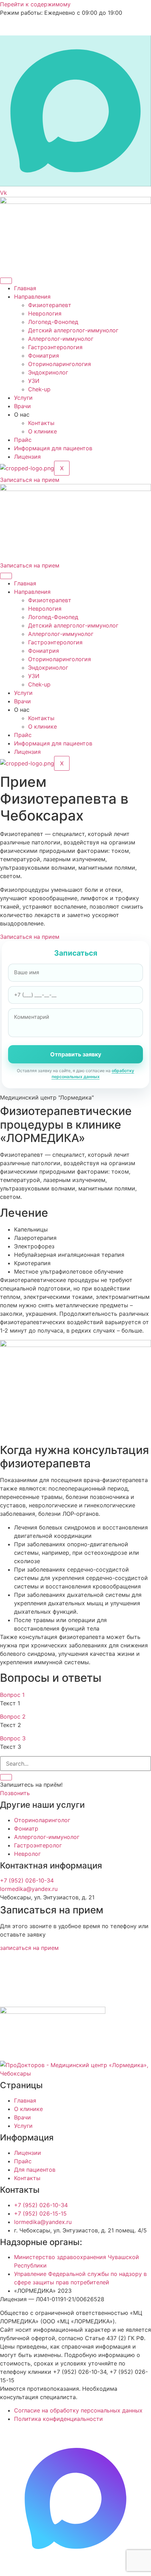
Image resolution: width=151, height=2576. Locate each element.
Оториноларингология (60, 364)
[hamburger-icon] (6, 281)
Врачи (22, 406)
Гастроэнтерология (55, 347)
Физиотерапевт (50, 305)
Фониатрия (44, 356)
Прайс (23, 440)
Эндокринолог (48, 372)
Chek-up (39, 389)
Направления (32, 297)
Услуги (23, 398)
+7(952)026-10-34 (50, 26)
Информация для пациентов (53, 448)
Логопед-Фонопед (53, 322)
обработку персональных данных (93, 1074)
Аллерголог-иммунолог (61, 339)
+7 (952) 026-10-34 (27, 1880)
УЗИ (34, 381)
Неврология (45, 313)
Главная (25, 288)
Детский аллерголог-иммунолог (73, 330)
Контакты (41, 423)
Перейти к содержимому (35, 4)
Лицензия (27, 457)
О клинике (42, 431)
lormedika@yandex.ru (29, 1889)
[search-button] (6, 1777)
